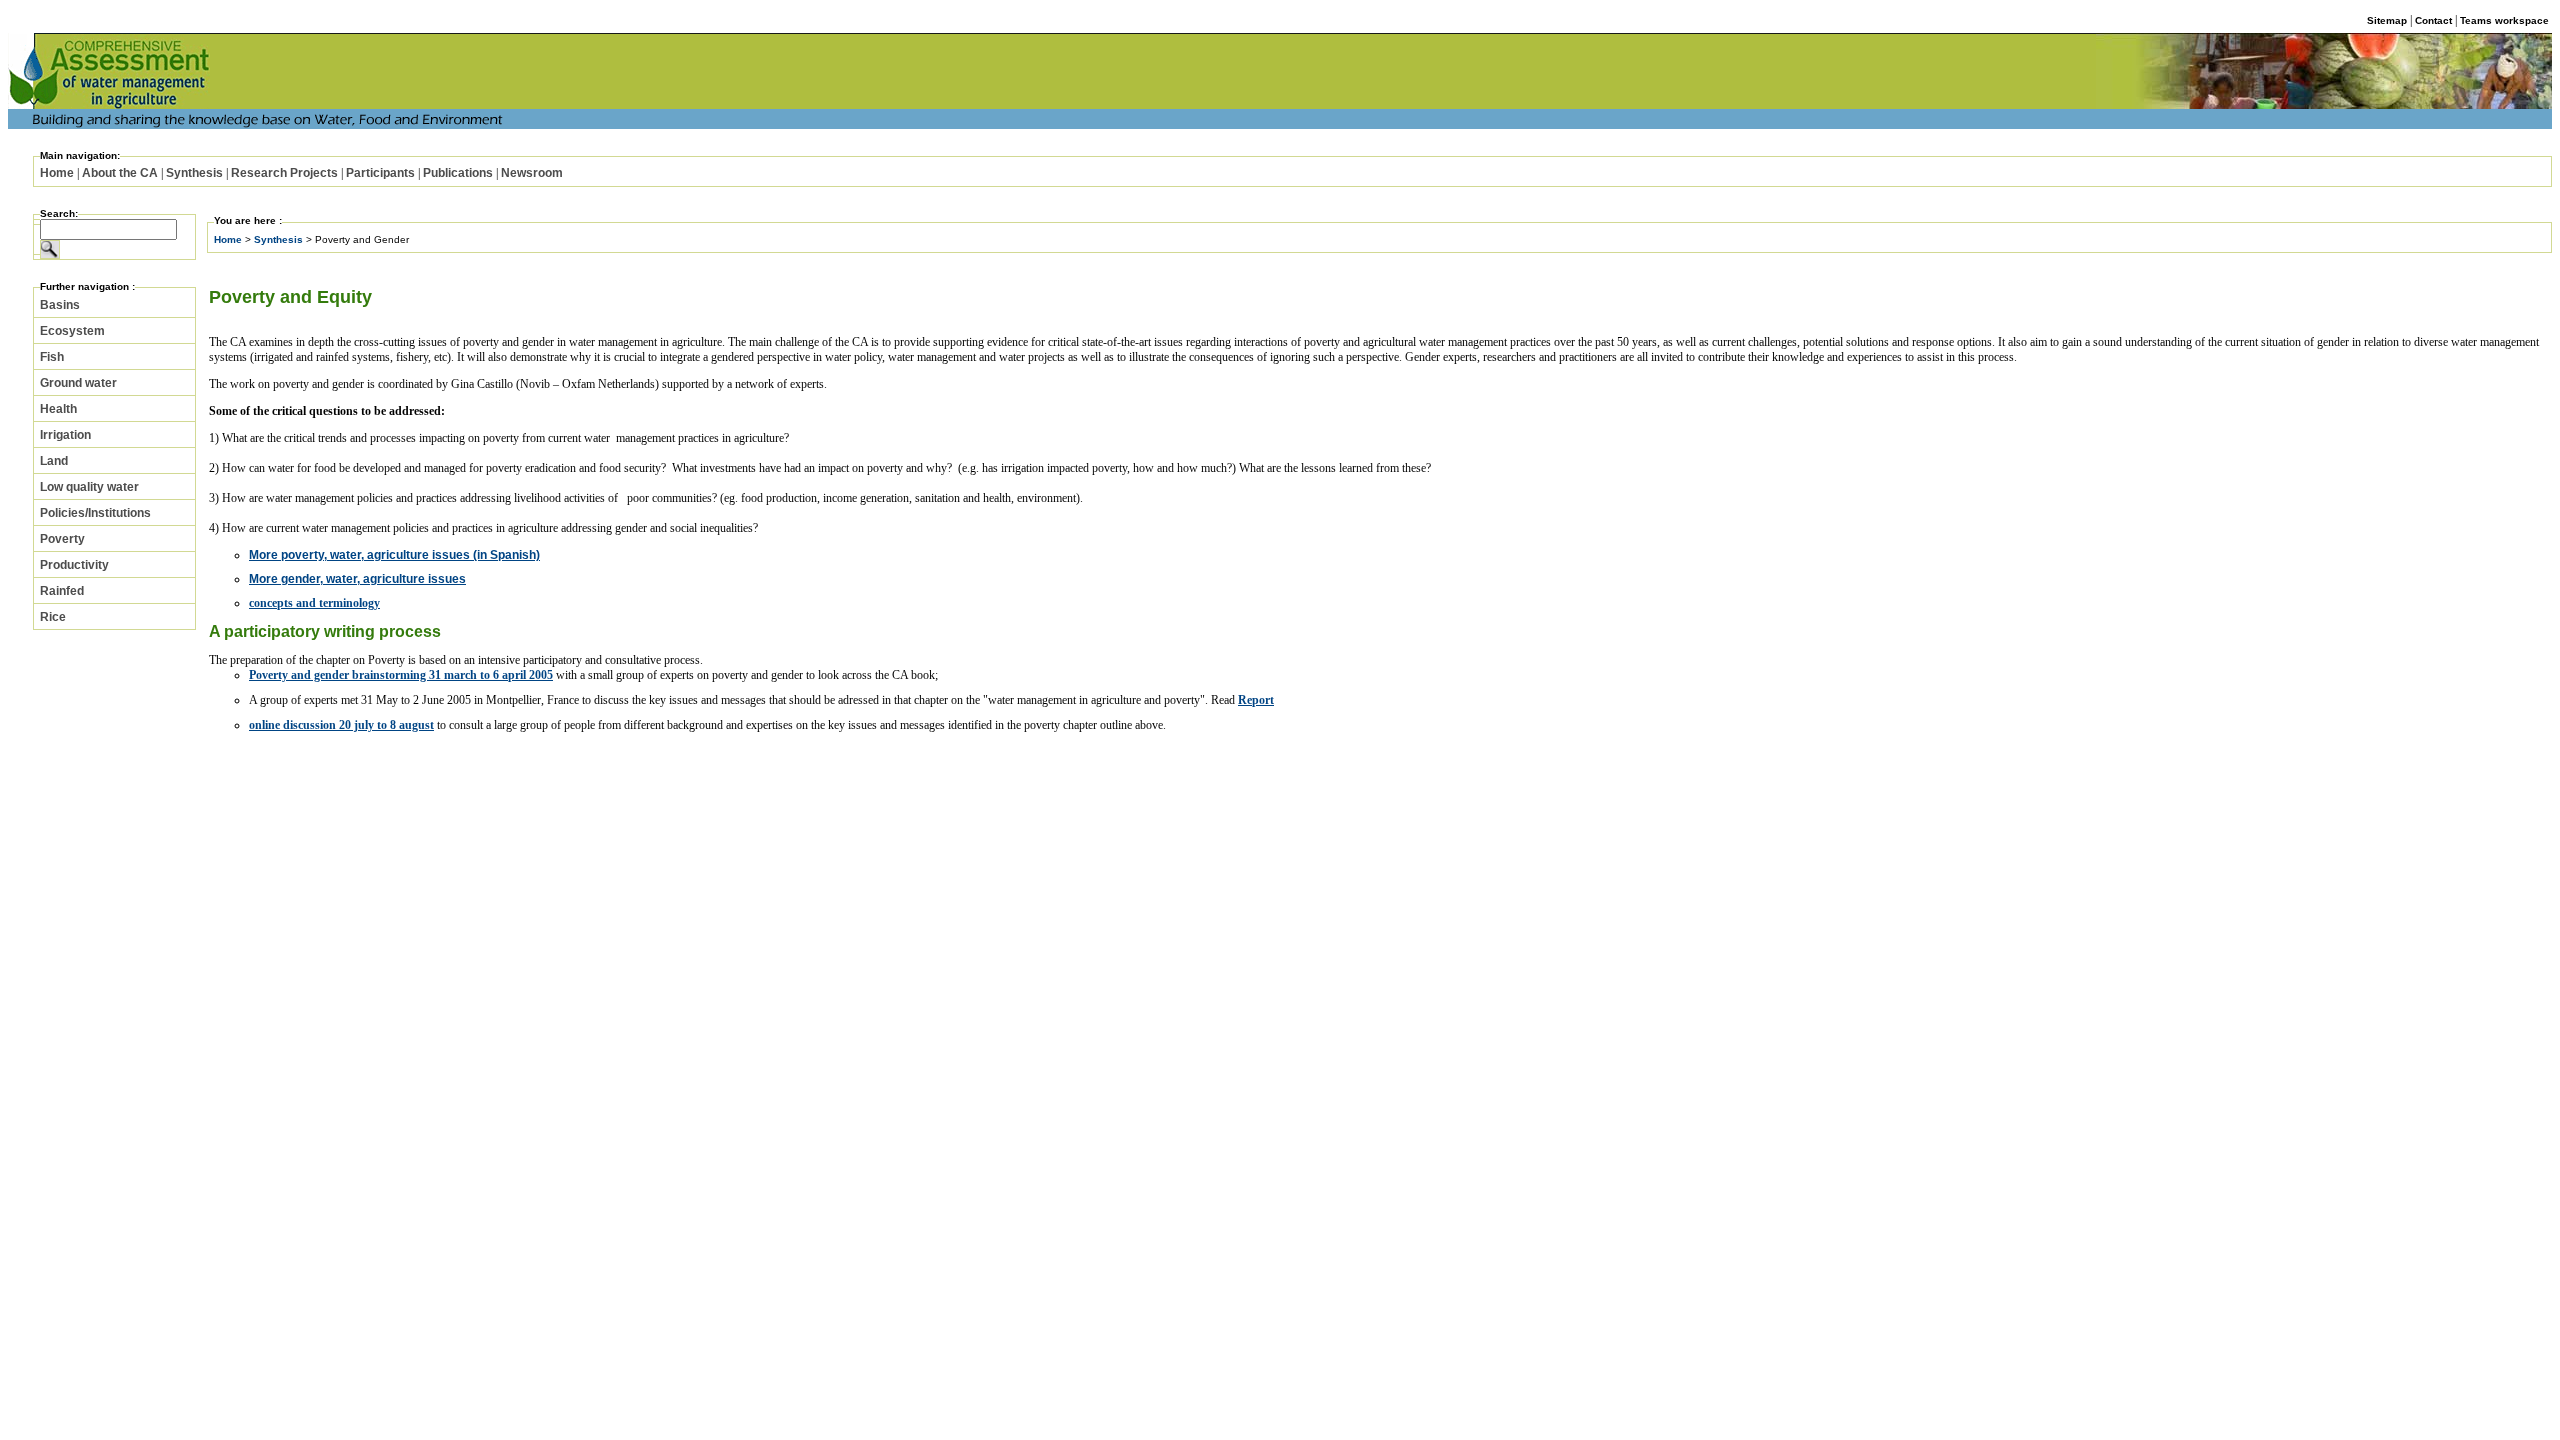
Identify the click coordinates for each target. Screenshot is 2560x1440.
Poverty (62, 539)
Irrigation (65, 435)
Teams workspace (2504, 20)
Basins (60, 305)
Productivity (74, 565)
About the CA (120, 173)
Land (54, 461)
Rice (53, 617)
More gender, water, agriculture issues (357, 579)
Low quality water (89, 487)
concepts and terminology (314, 603)
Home (57, 173)
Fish (52, 357)
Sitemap (2387, 20)
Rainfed (62, 591)
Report (1256, 700)
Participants (380, 173)
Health (58, 409)
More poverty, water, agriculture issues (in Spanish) (394, 555)
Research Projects (284, 173)
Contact (2433, 20)
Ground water (78, 383)
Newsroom (532, 173)
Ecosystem (72, 331)
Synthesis (194, 173)
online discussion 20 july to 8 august (341, 725)
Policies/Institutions (95, 513)
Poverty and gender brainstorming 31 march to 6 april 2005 (401, 675)
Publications (458, 173)
